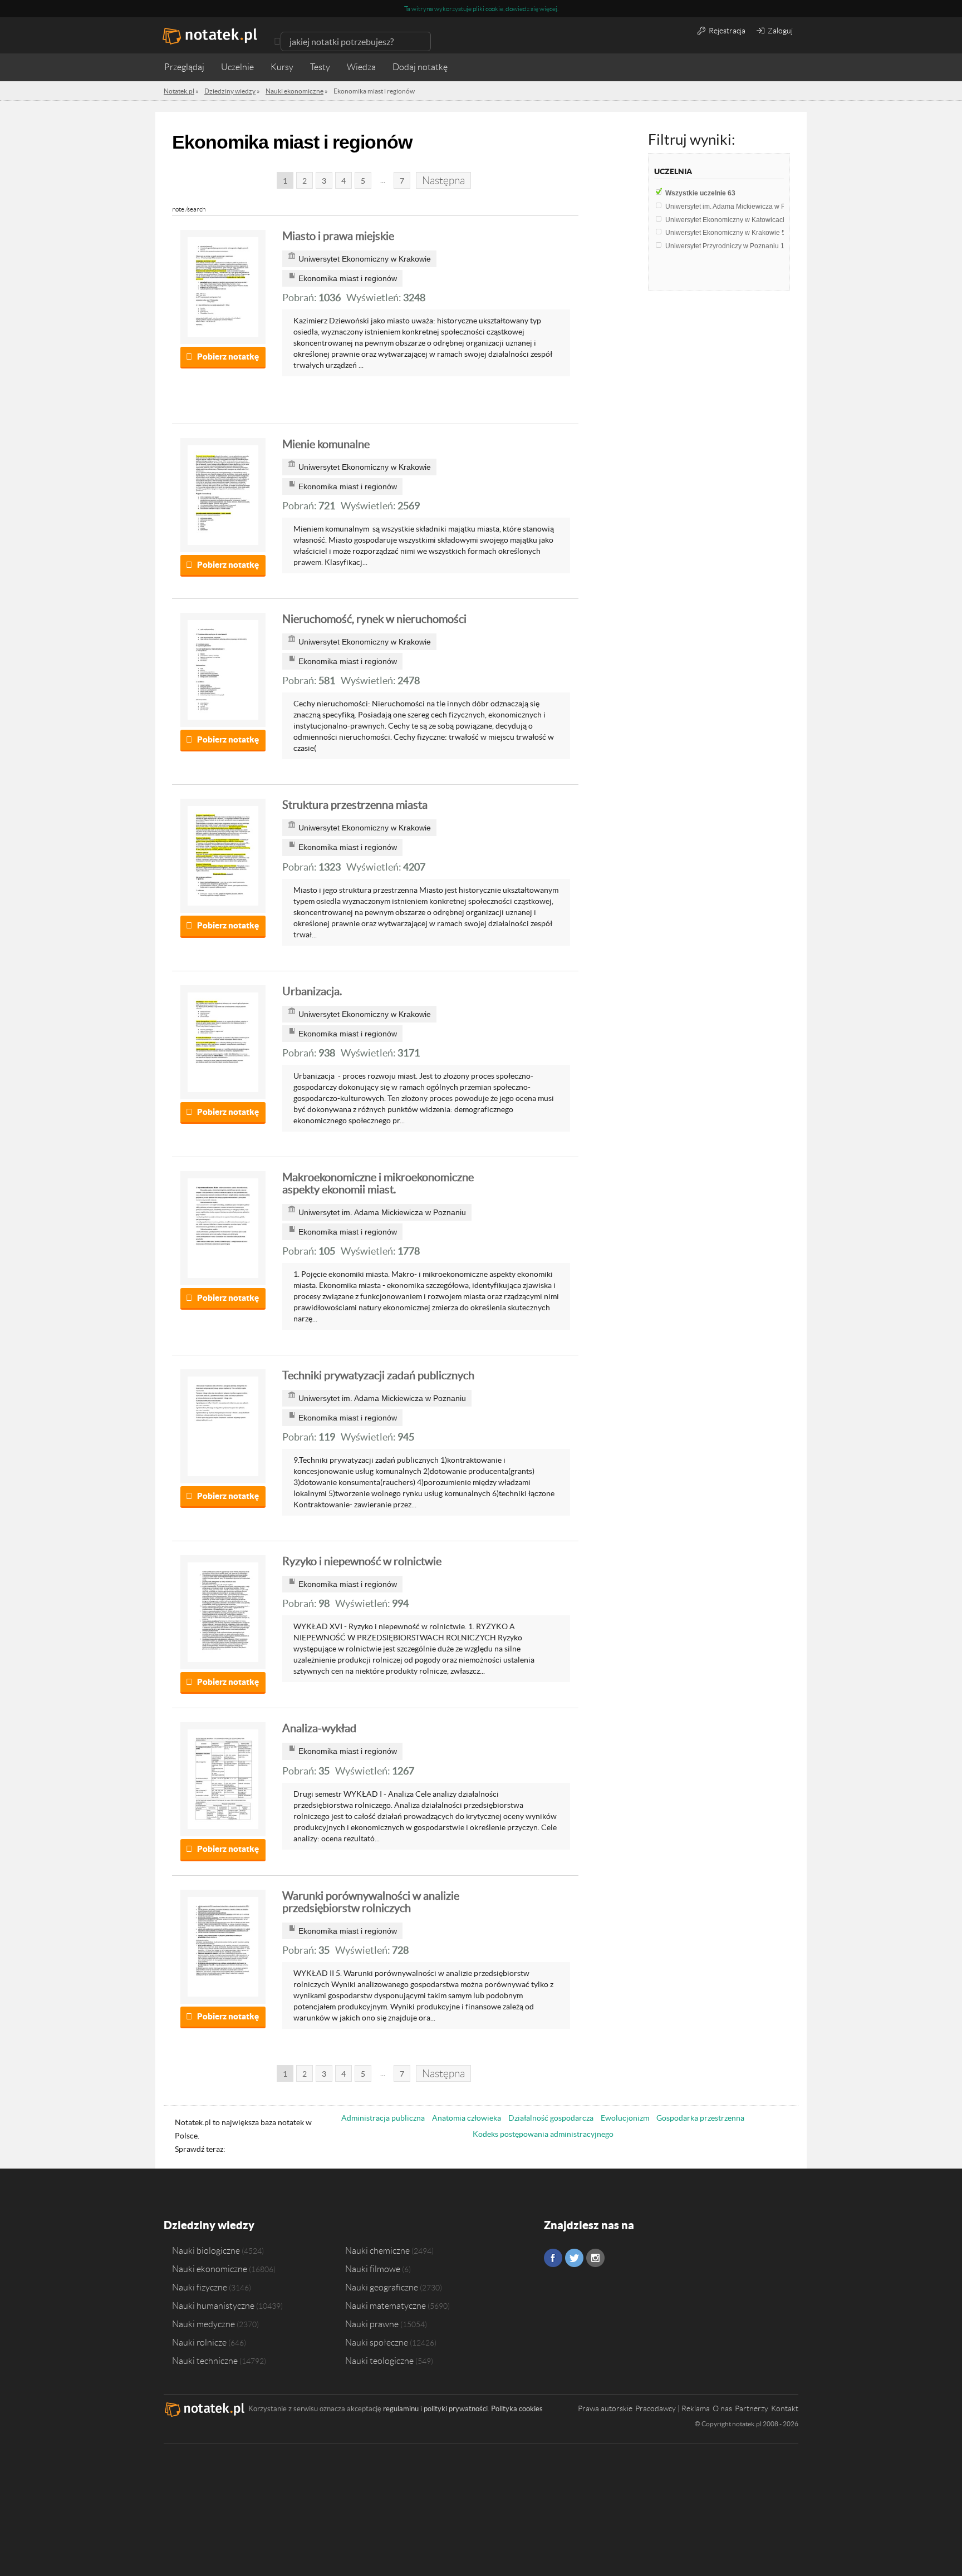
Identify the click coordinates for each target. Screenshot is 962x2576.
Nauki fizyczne (200, 2287)
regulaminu (401, 2409)
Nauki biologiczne (206, 2250)
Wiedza (361, 67)
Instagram (595, 2258)
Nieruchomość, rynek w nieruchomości (374, 619)
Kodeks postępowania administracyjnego (543, 2134)
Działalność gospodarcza (551, 2118)
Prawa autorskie (605, 2408)
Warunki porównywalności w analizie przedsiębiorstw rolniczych (371, 1902)
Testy (320, 67)
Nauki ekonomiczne (210, 2269)
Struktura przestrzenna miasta (355, 805)
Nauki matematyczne (386, 2305)
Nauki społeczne (377, 2342)
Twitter (574, 2258)
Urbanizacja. (312, 991)
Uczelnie (237, 67)
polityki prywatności (456, 2409)
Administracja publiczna (383, 2118)
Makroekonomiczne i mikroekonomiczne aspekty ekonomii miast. (378, 1183)
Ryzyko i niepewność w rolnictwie (362, 1561)
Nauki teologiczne (379, 2361)
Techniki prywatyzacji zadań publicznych (378, 1375)
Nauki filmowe (373, 2269)
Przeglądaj (184, 67)
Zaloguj (779, 31)
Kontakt (785, 2408)
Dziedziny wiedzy (209, 2225)
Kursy (282, 67)
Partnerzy (752, 2408)
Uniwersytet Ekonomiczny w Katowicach (729, 220)
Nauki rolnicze (199, 2342)
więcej (548, 9)
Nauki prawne (372, 2324)
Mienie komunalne (326, 444)
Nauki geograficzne (382, 2287)
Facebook (553, 2258)
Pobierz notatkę (228, 357)
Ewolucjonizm (625, 2118)
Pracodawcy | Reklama (673, 2408)
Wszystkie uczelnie (700, 193)
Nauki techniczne (205, 2361)
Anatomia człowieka (467, 2118)
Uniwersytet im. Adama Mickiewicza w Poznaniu (742, 207)
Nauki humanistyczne (213, 2305)
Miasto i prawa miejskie (338, 236)
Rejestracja (726, 31)
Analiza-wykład (319, 1728)
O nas (722, 2408)
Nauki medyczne (203, 2324)
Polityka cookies (517, 2409)
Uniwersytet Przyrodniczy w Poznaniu (725, 246)
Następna (443, 181)
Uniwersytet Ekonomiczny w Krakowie (725, 233)
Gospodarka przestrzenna (700, 2118)
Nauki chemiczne (377, 2250)
